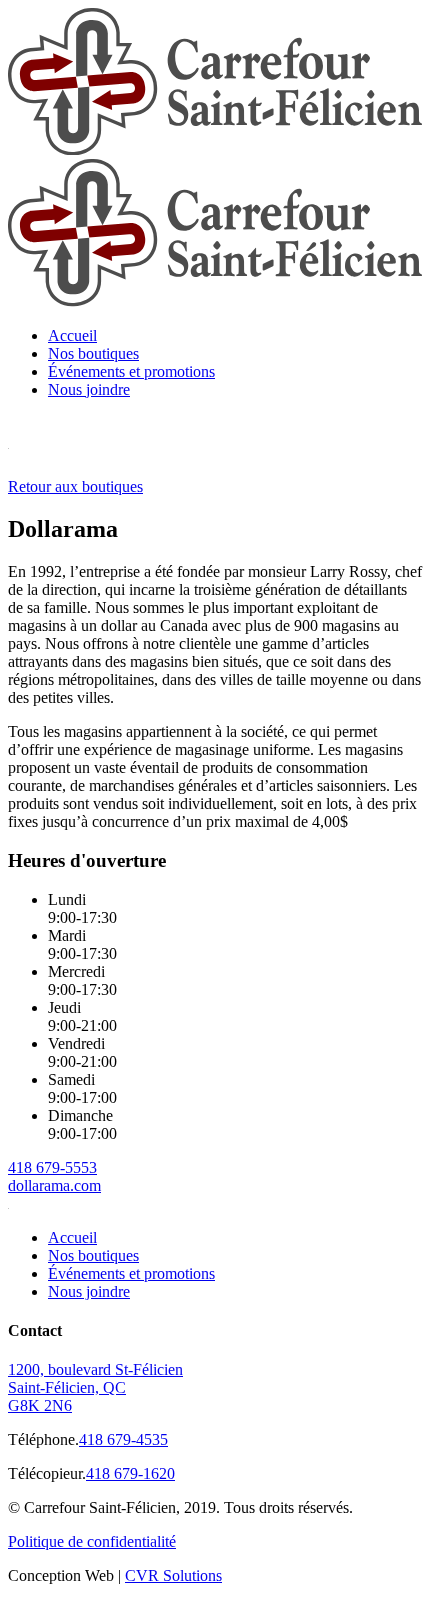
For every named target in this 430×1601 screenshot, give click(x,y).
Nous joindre (89, 389)
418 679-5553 (52, 1167)
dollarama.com (54, 1185)
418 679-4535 (123, 1439)
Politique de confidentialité (92, 1541)
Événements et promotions (131, 371)
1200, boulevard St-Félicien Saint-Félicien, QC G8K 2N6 (95, 1387)
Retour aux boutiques (75, 486)
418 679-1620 (130, 1473)
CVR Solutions (173, 1575)
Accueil (72, 335)
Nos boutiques (93, 353)
